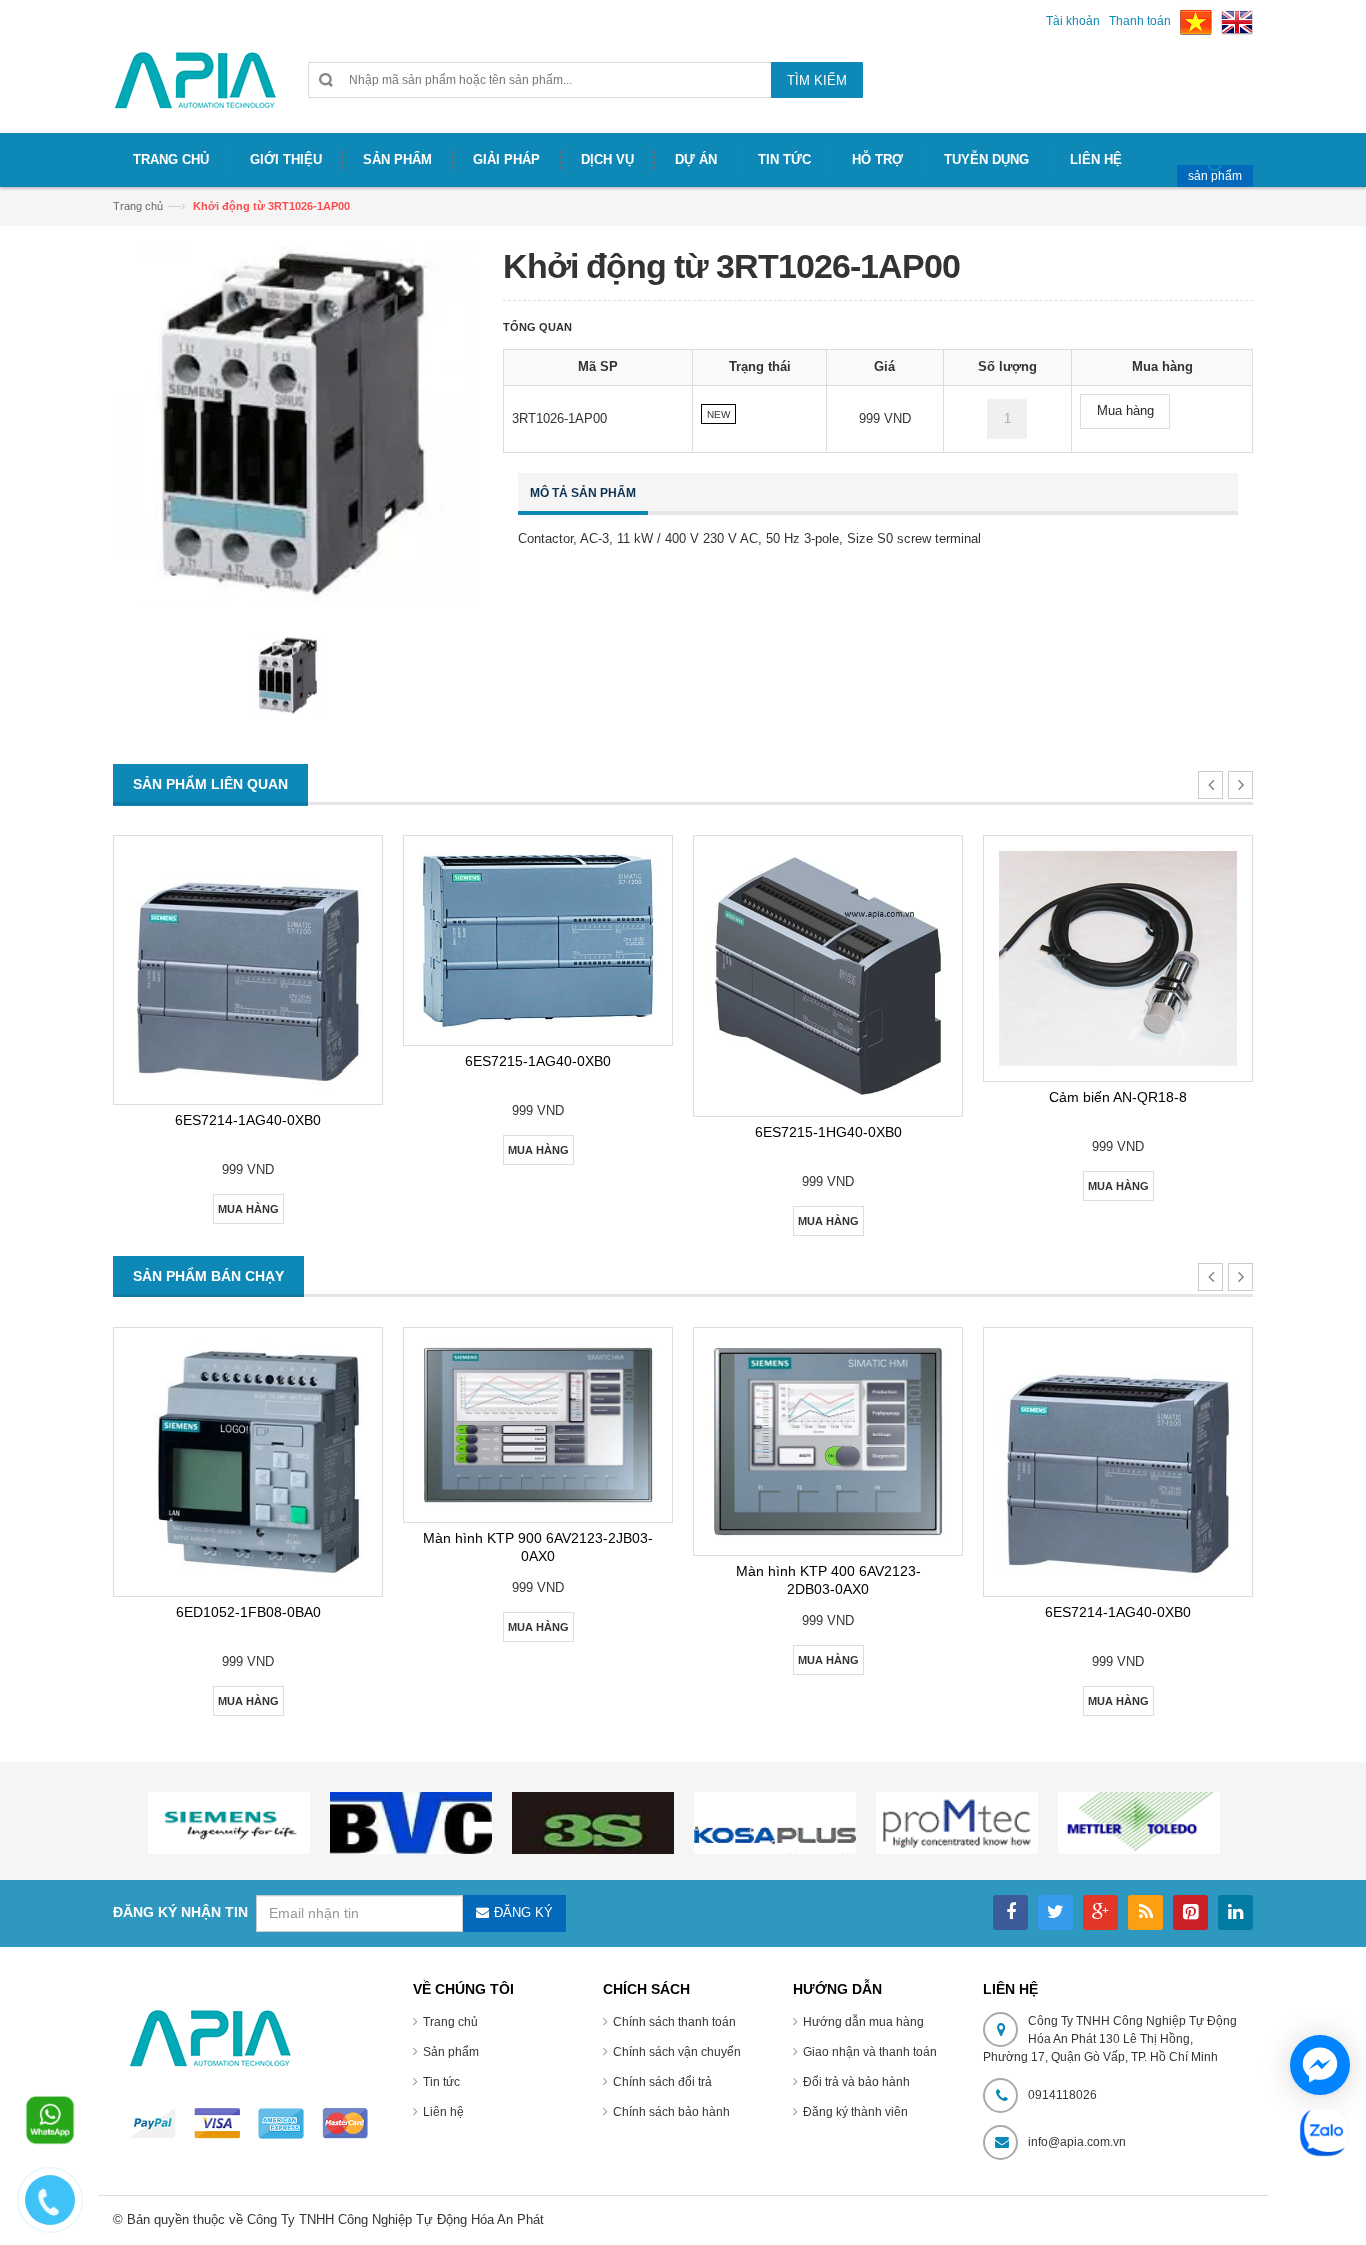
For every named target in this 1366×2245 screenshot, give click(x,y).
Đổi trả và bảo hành (856, 2082)
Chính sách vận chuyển (677, 2052)
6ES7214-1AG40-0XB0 (248, 1120)
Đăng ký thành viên (855, 2112)
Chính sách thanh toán (674, 2022)
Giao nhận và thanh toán (870, 2052)
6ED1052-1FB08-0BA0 (248, 1612)
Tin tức (441, 2082)
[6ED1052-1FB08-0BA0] (248, 1462)
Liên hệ (443, 2112)
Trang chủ (138, 206)
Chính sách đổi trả (662, 2082)
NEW (718, 414)
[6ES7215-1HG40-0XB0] (828, 976)
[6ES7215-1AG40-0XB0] (538, 940)
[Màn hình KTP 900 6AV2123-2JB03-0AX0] (538, 1425)
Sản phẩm (451, 2052)
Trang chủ (450, 2022)
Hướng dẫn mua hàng (863, 2022)
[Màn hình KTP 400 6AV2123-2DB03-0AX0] (828, 1441)
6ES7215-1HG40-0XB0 (828, 1132)
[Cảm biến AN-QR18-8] (1118, 958)
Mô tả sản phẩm (583, 493)
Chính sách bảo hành (671, 2112)
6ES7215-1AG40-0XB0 (538, 1061)
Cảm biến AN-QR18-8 (1118, 1097)
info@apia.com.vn (1077, 2142)
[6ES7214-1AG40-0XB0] (248, 970)
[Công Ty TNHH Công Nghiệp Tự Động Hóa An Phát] (195, 88)
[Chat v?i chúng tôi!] (1320, 2065)
